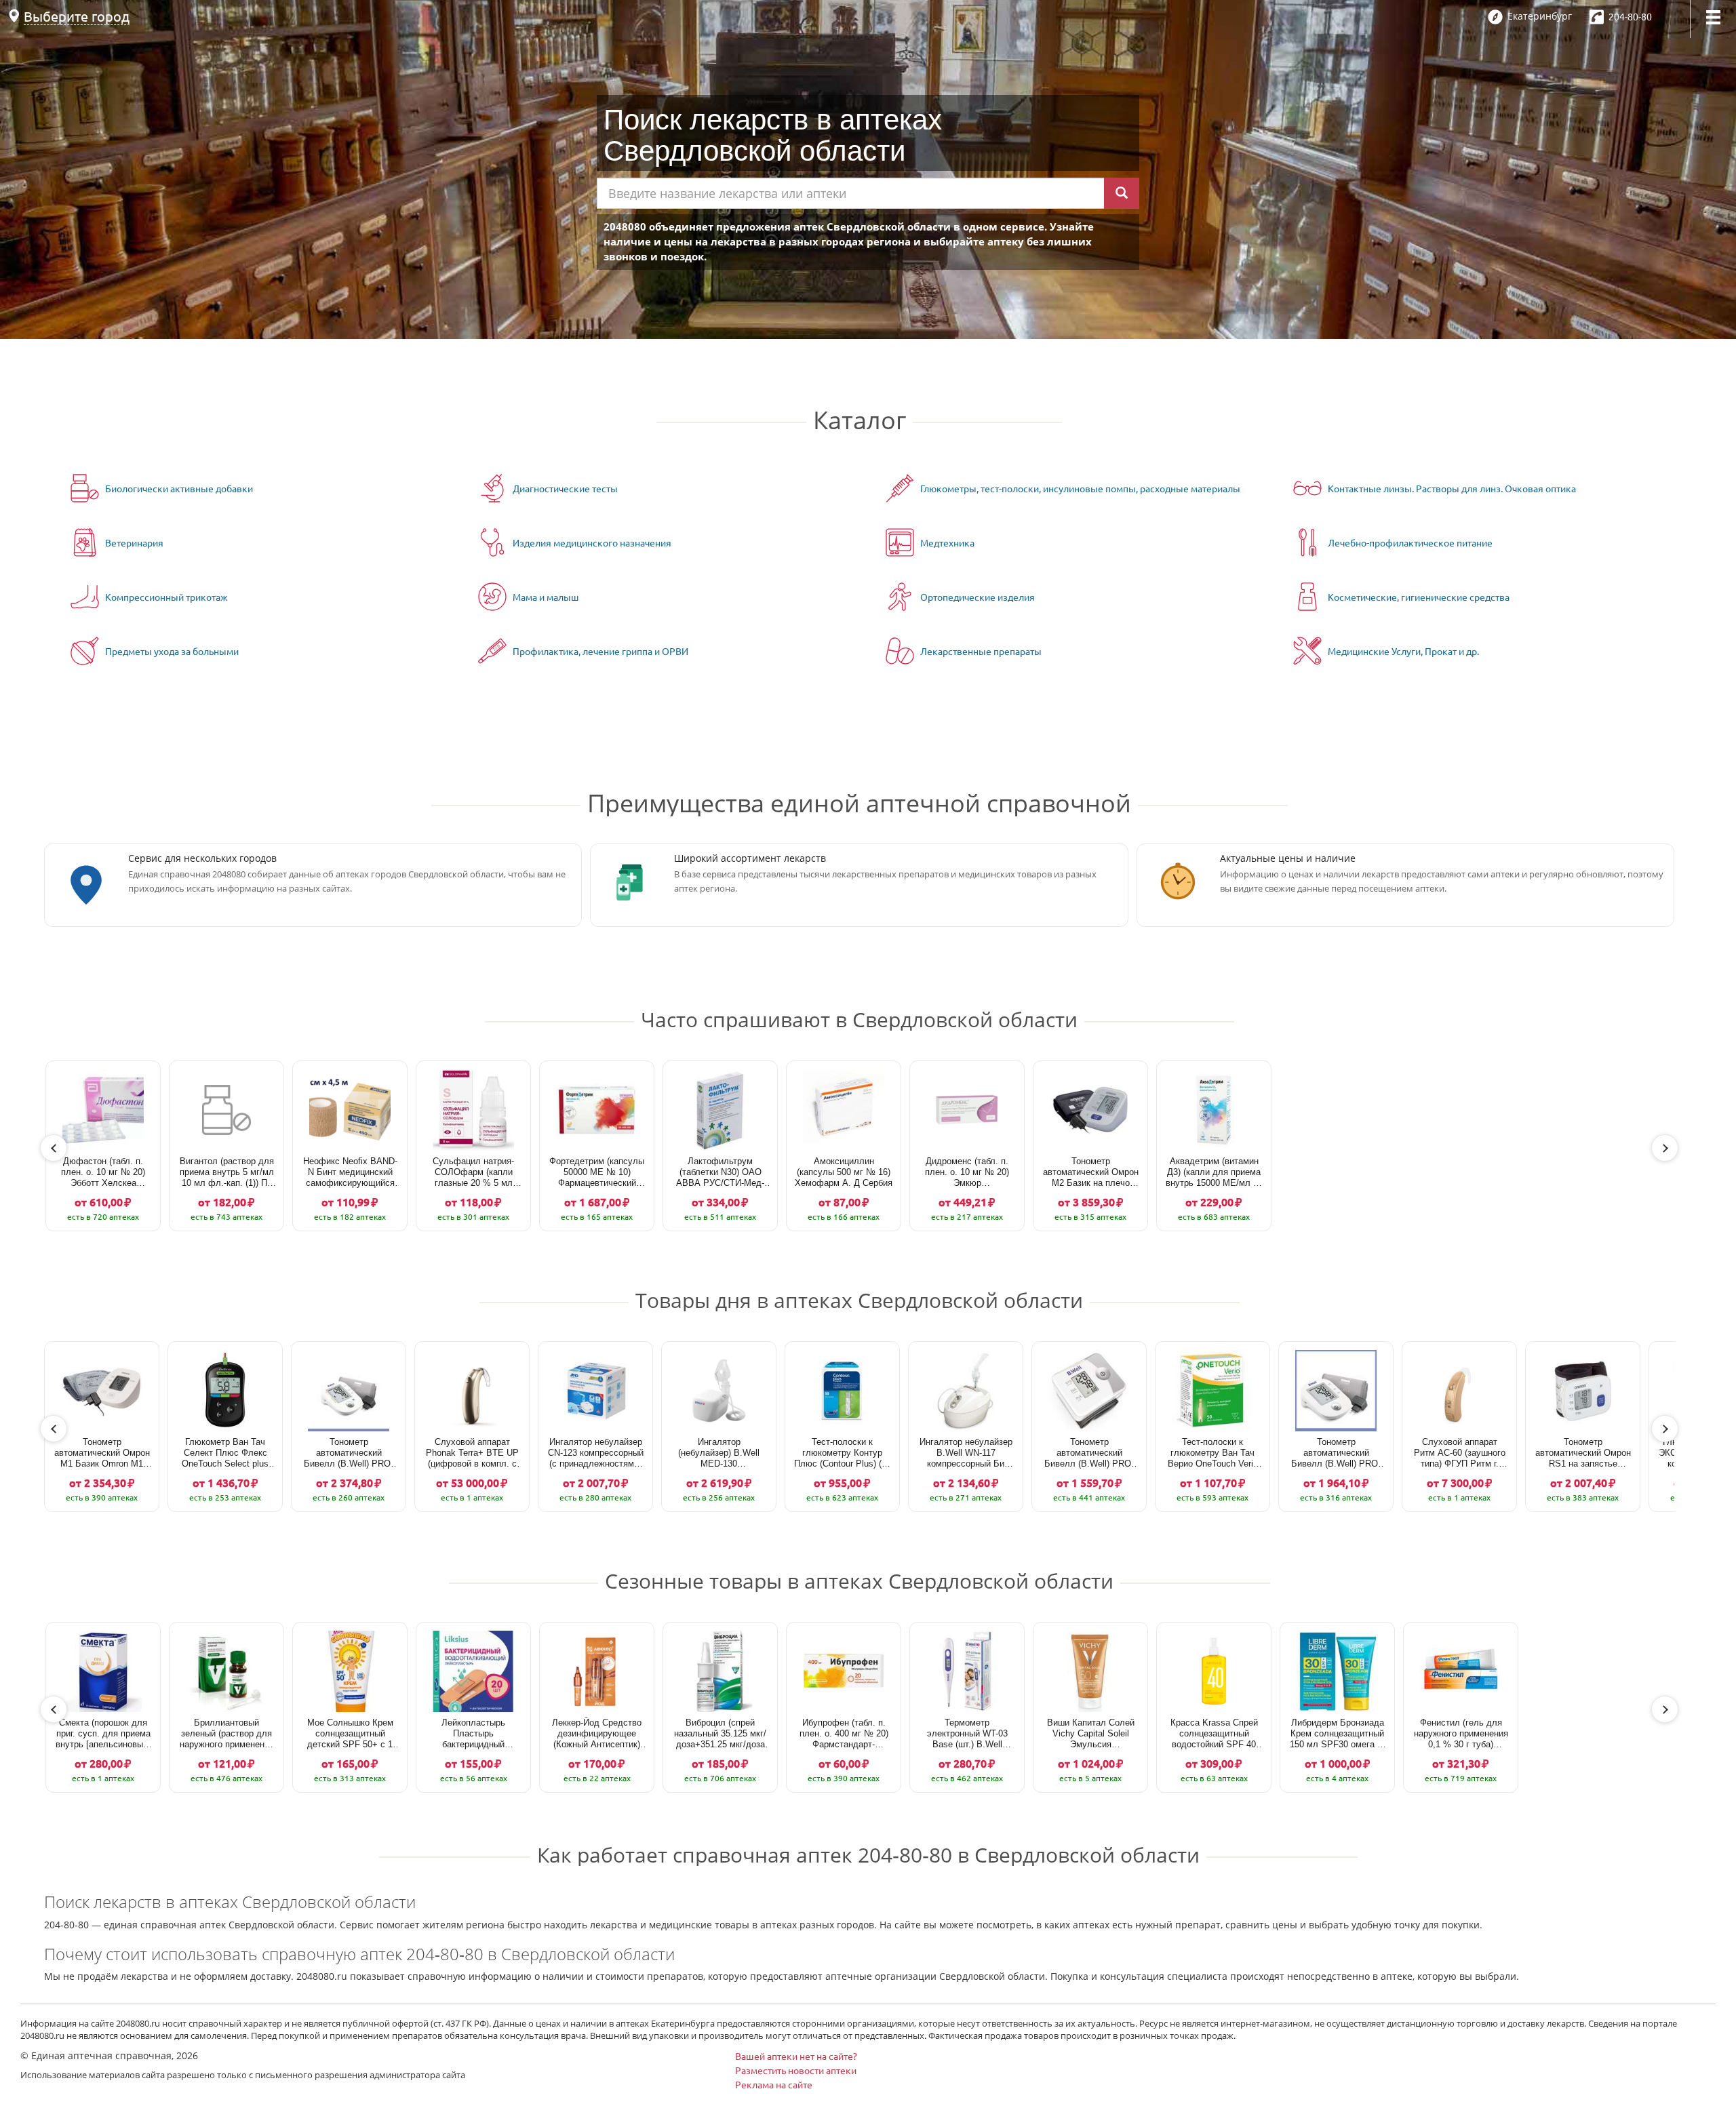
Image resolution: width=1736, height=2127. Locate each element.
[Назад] (54, 1148)
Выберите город (77, 16)
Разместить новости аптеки (796, 2070)
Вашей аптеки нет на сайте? (796, 2056)
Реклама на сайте (774, 2084)
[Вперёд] (1665, 1148)
